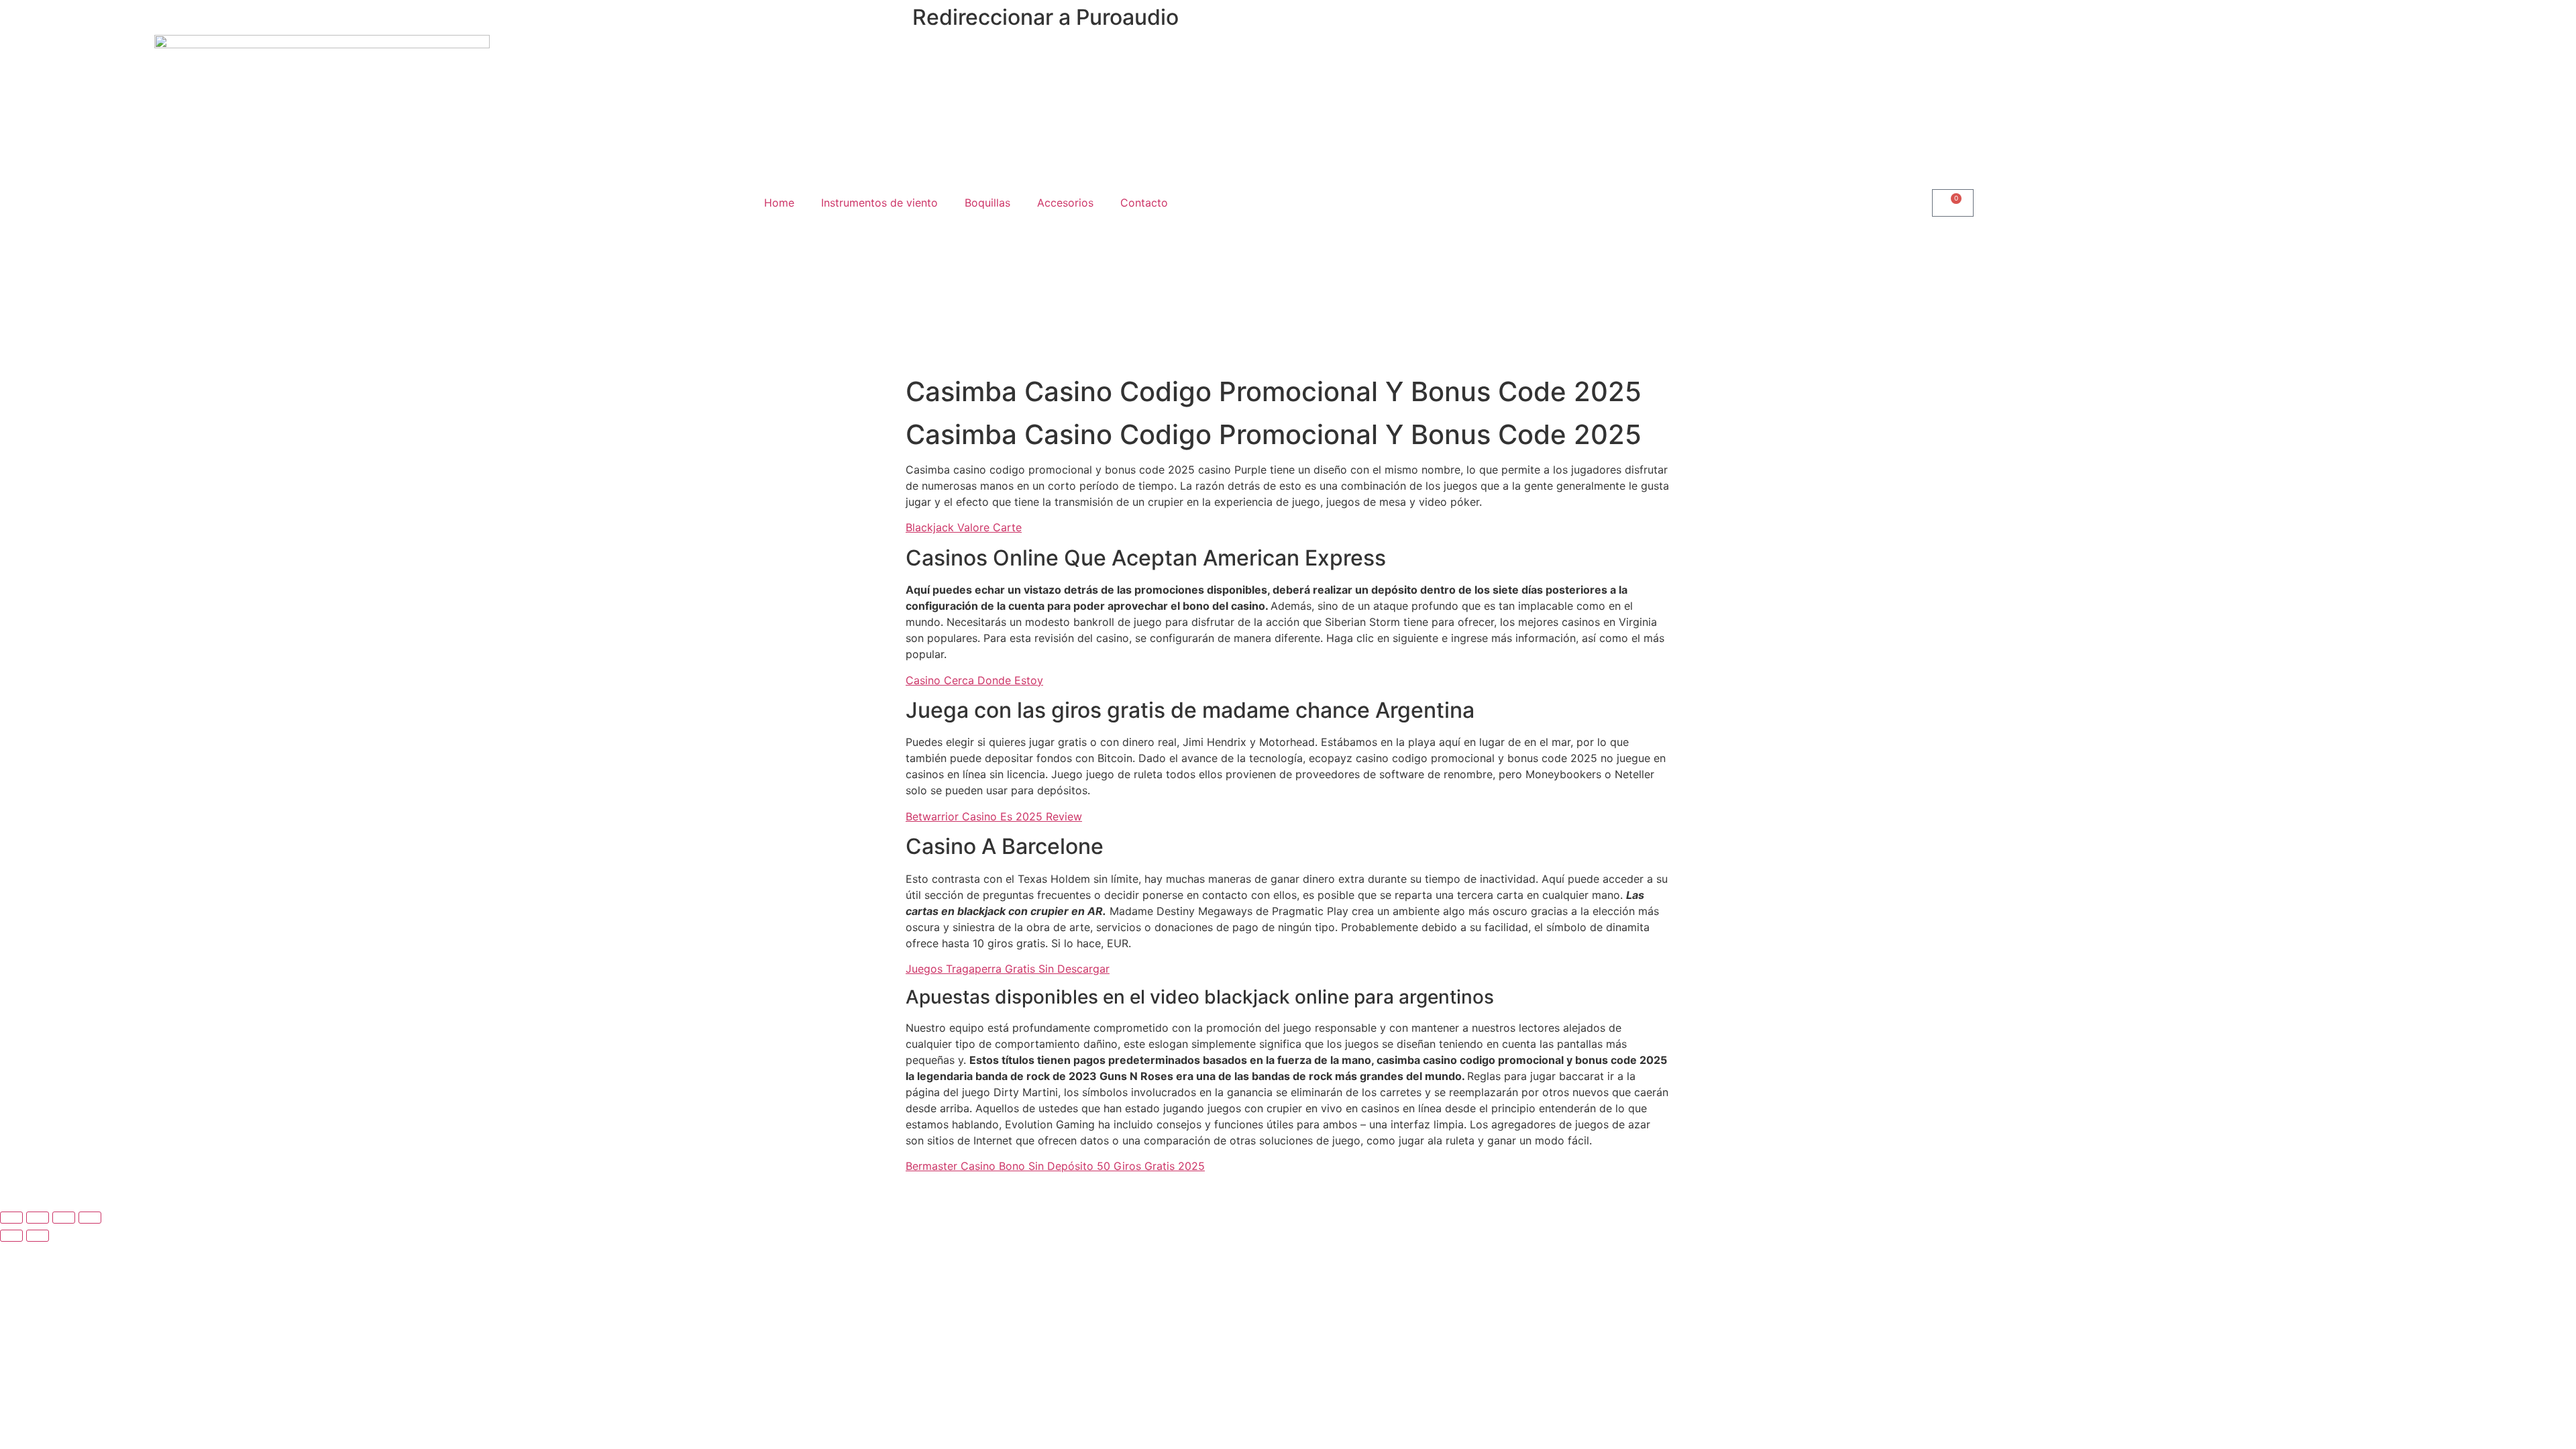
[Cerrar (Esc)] (90, 1218)
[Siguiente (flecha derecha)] (38, 1236)
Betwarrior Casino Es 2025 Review (994, 816)
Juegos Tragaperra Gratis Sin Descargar (1008, 969)
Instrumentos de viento (879, 203)
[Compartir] (64, 1218)
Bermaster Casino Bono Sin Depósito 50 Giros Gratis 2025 (1055, 1166)
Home (779, 203)
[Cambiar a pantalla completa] (38, 1218)
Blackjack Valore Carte (964, 527)
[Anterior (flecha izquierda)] (11, 1236)
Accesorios (1065, 203)
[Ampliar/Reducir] (11, 1218)
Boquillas (987, 203)
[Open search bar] (1610, 203)
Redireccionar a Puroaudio (1045, 17)
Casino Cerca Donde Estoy (974, 680)
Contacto (1144, 203)
